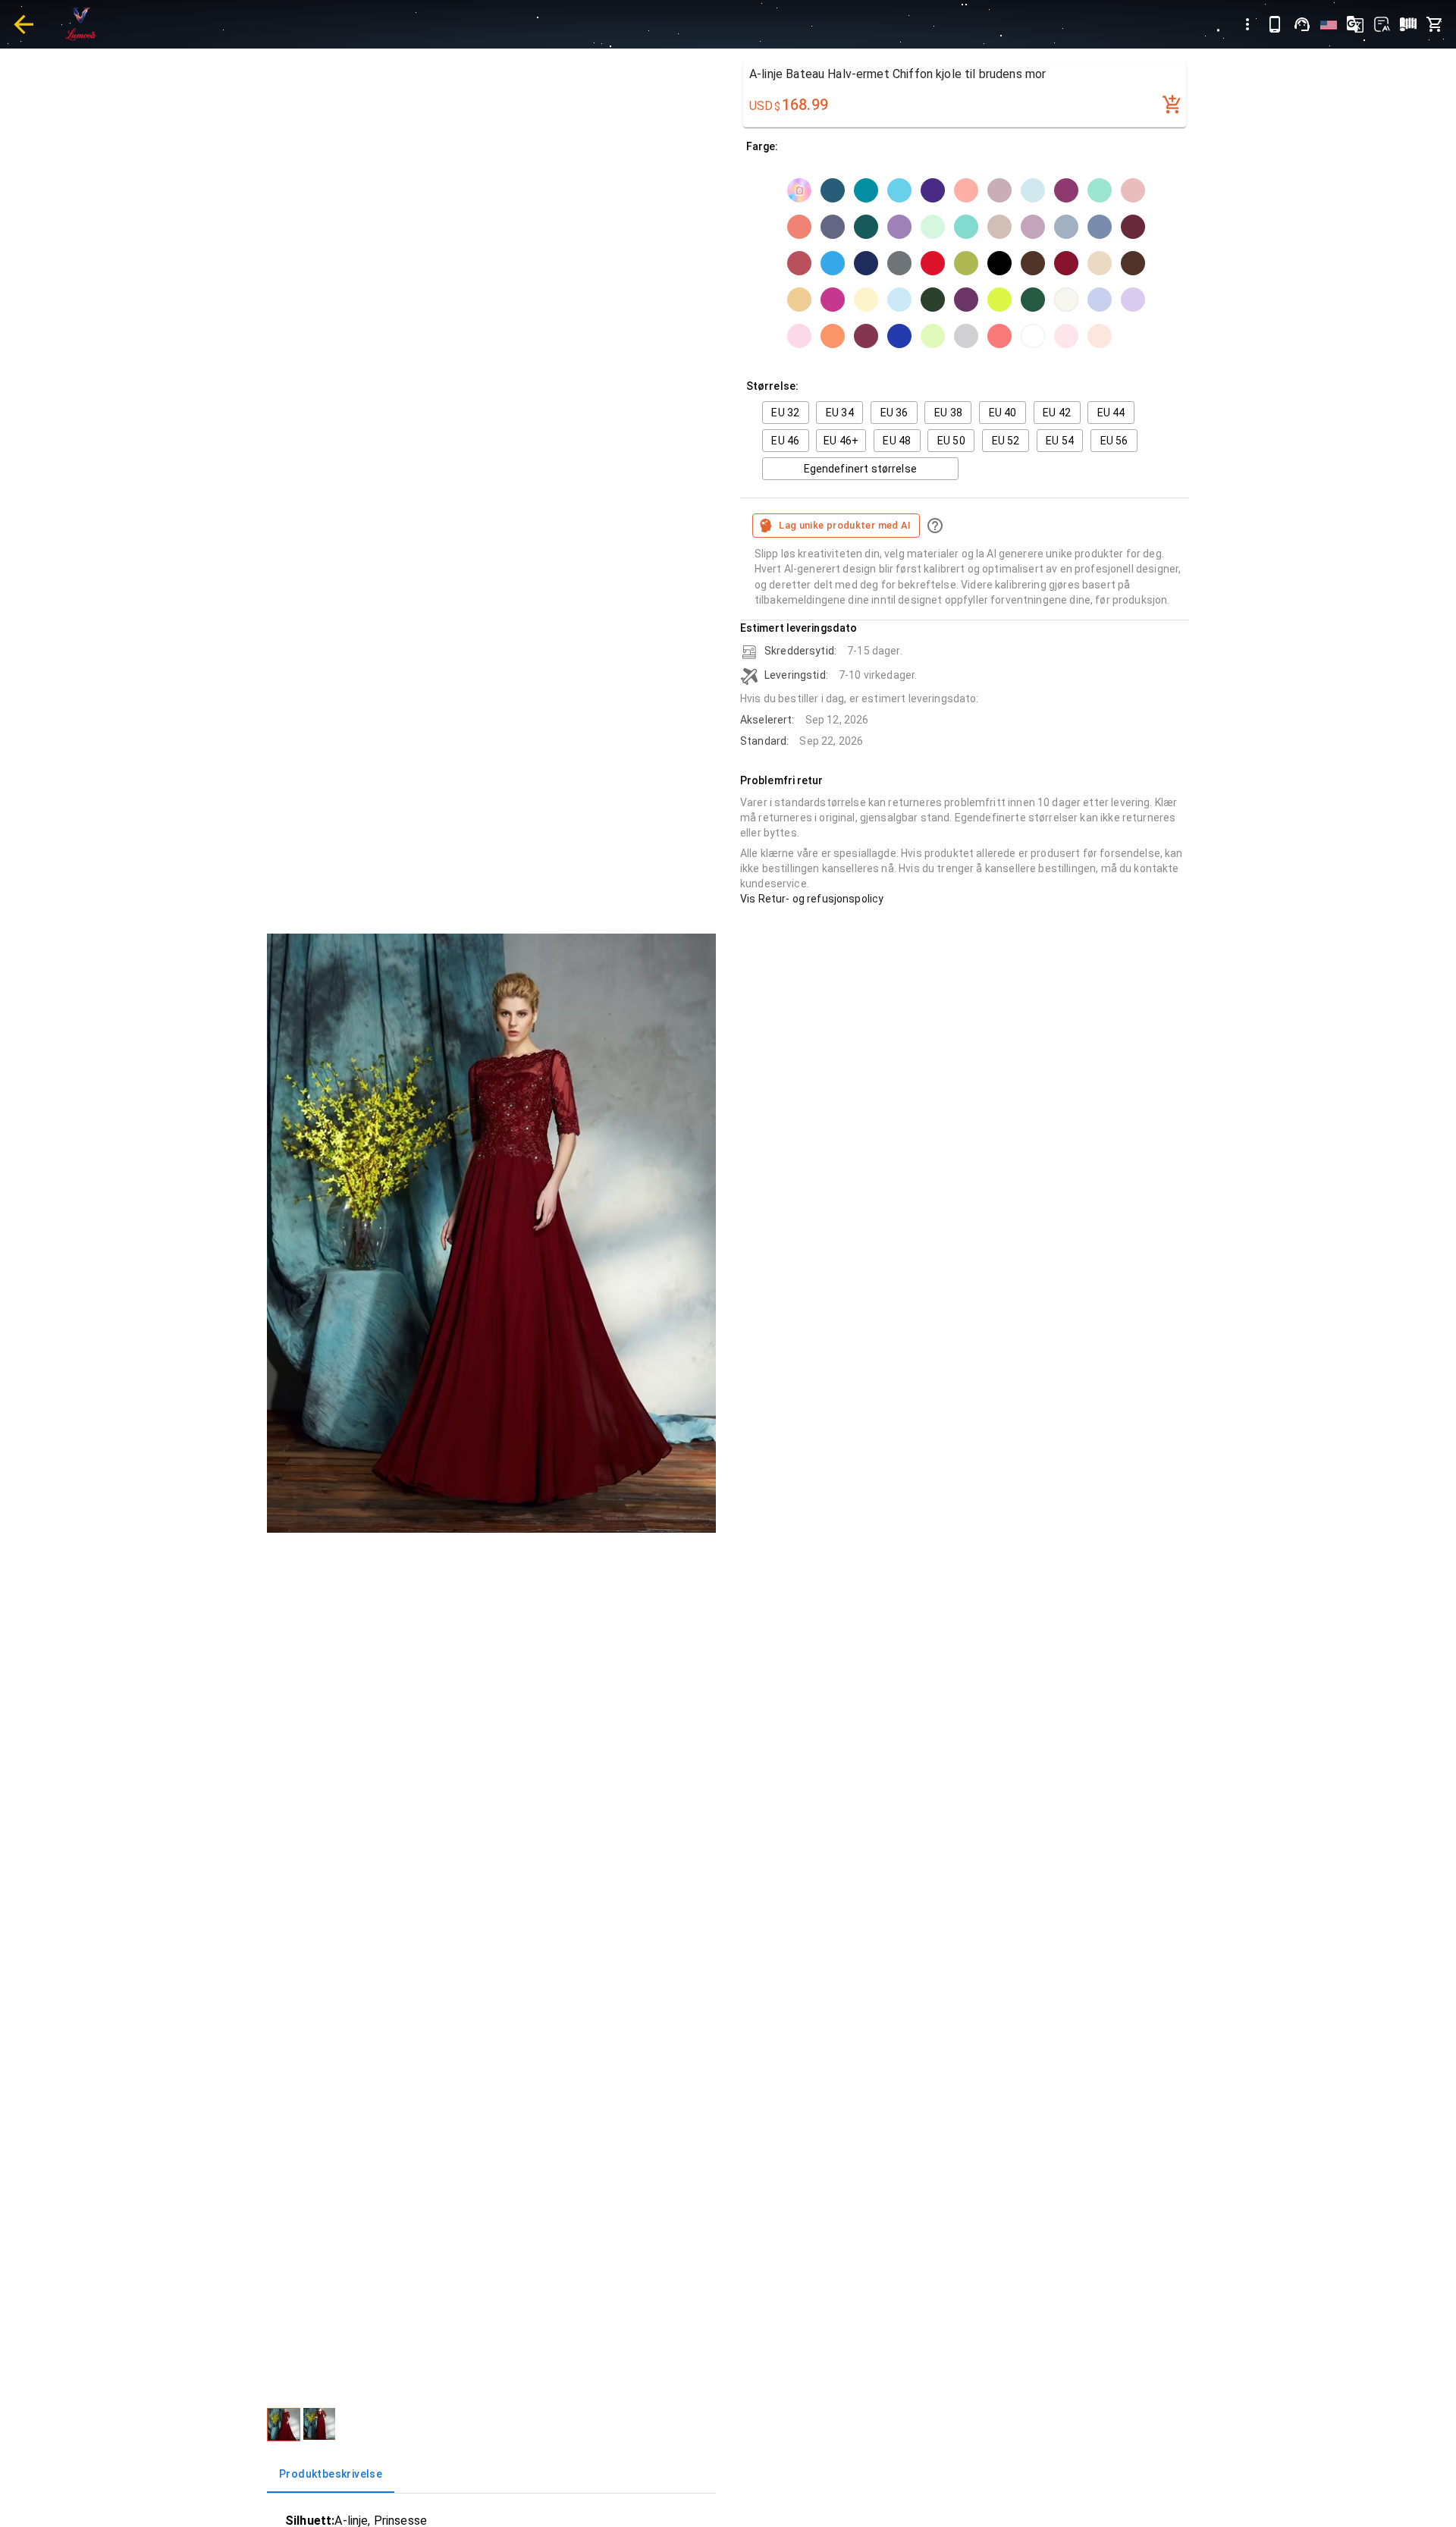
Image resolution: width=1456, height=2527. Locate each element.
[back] (24, 24)
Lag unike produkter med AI (845, 525)
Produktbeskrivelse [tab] (331, 2474)
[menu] (1247, 24)
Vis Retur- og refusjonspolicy (812, 899)
